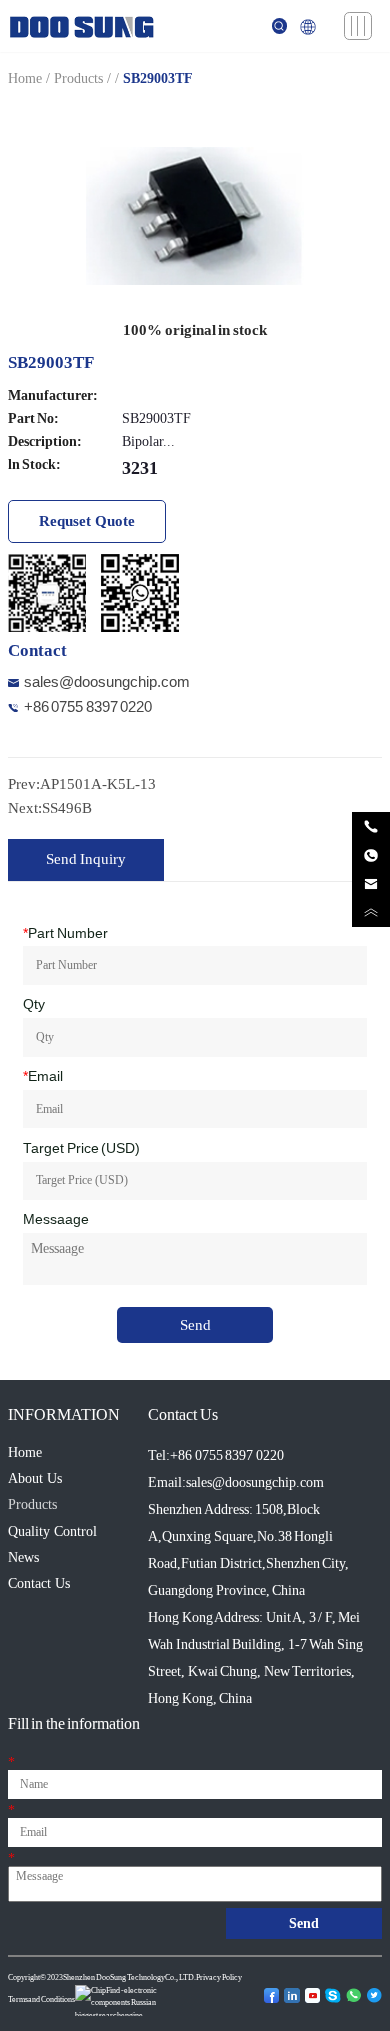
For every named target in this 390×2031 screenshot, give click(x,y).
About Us (35, 1478)
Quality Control (52, 1531)
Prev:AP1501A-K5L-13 (82, 784)
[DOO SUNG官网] (82, 24)
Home (25, 78)
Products (78, 78)
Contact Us (39, 1583)
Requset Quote (87, 521)
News (23, 1557)
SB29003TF (158, 78)
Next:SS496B (50, 808)
